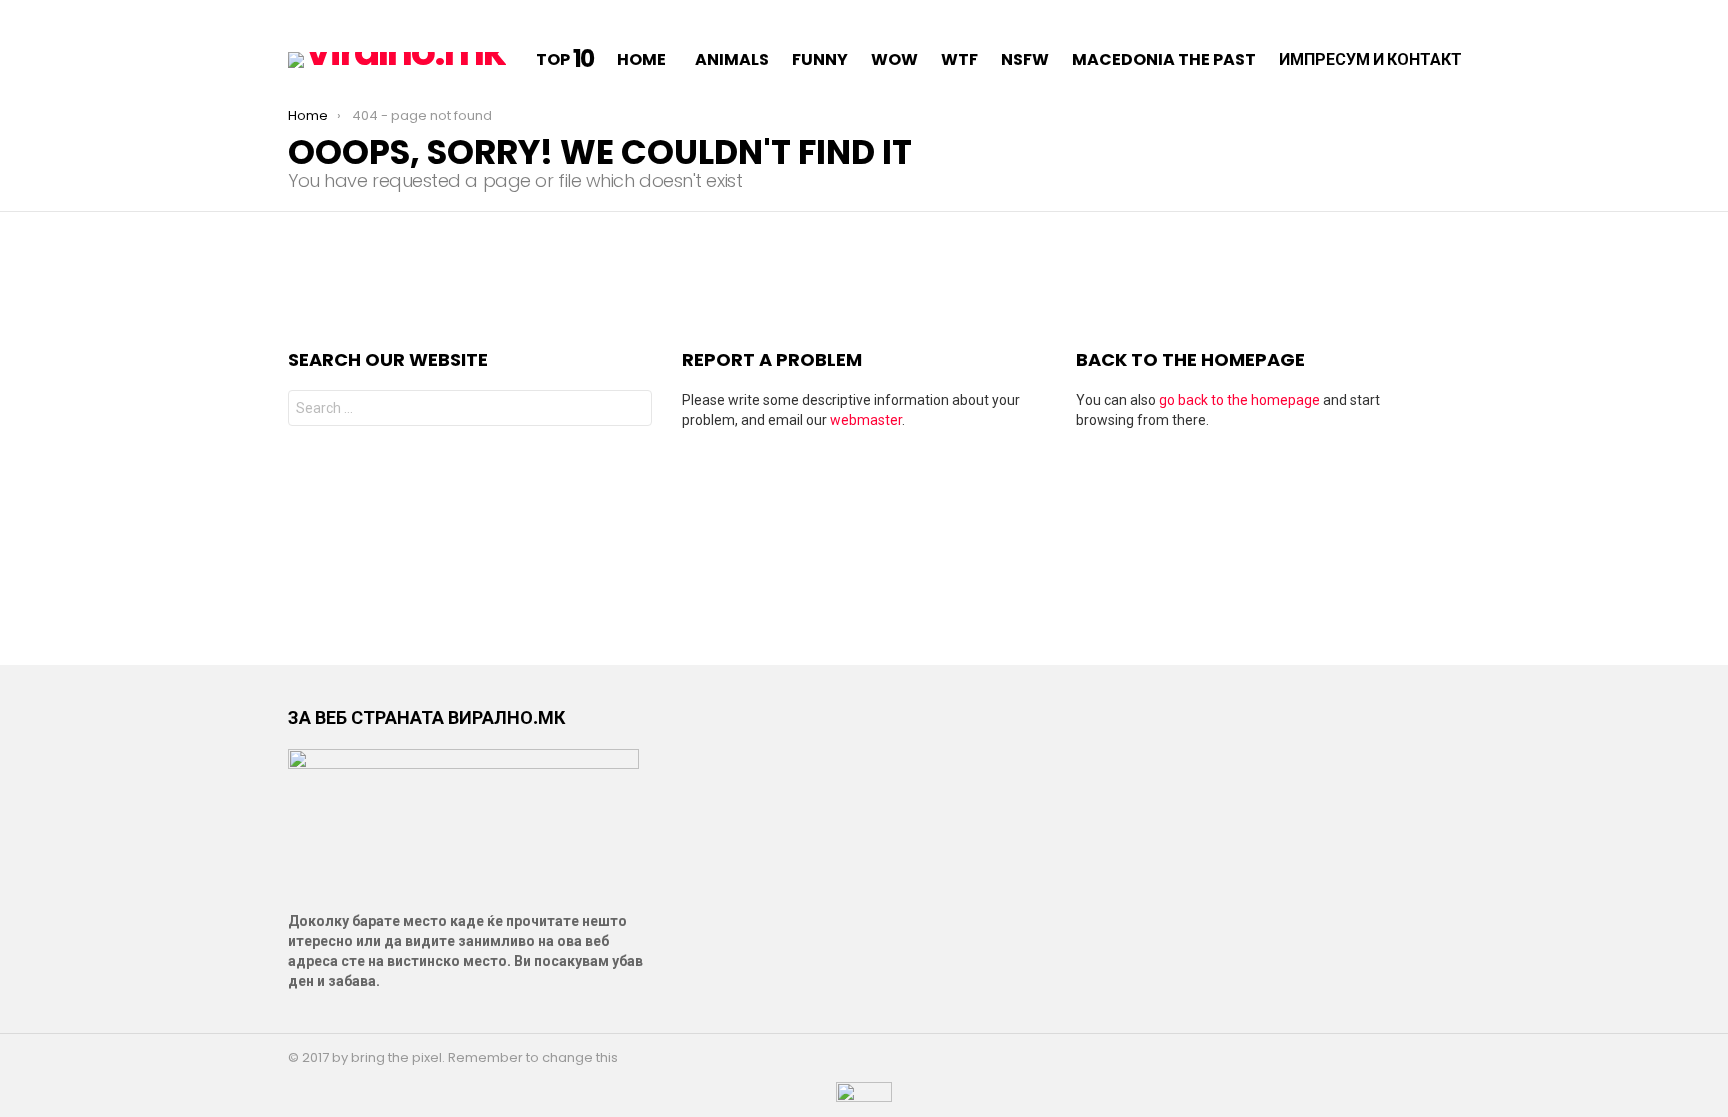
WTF (959, 59)
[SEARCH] (1510, 60)
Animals (732, 59)
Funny (820, 59)
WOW (894, 59)
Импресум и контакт (1370, 59)
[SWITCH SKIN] (296, 16)
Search (632, 410)
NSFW (1025, 59)
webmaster (866, 420)
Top (565, 60)
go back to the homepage (1239, 400)
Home (641, 59)
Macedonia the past (1164, 59)
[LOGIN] (1536, 60)
